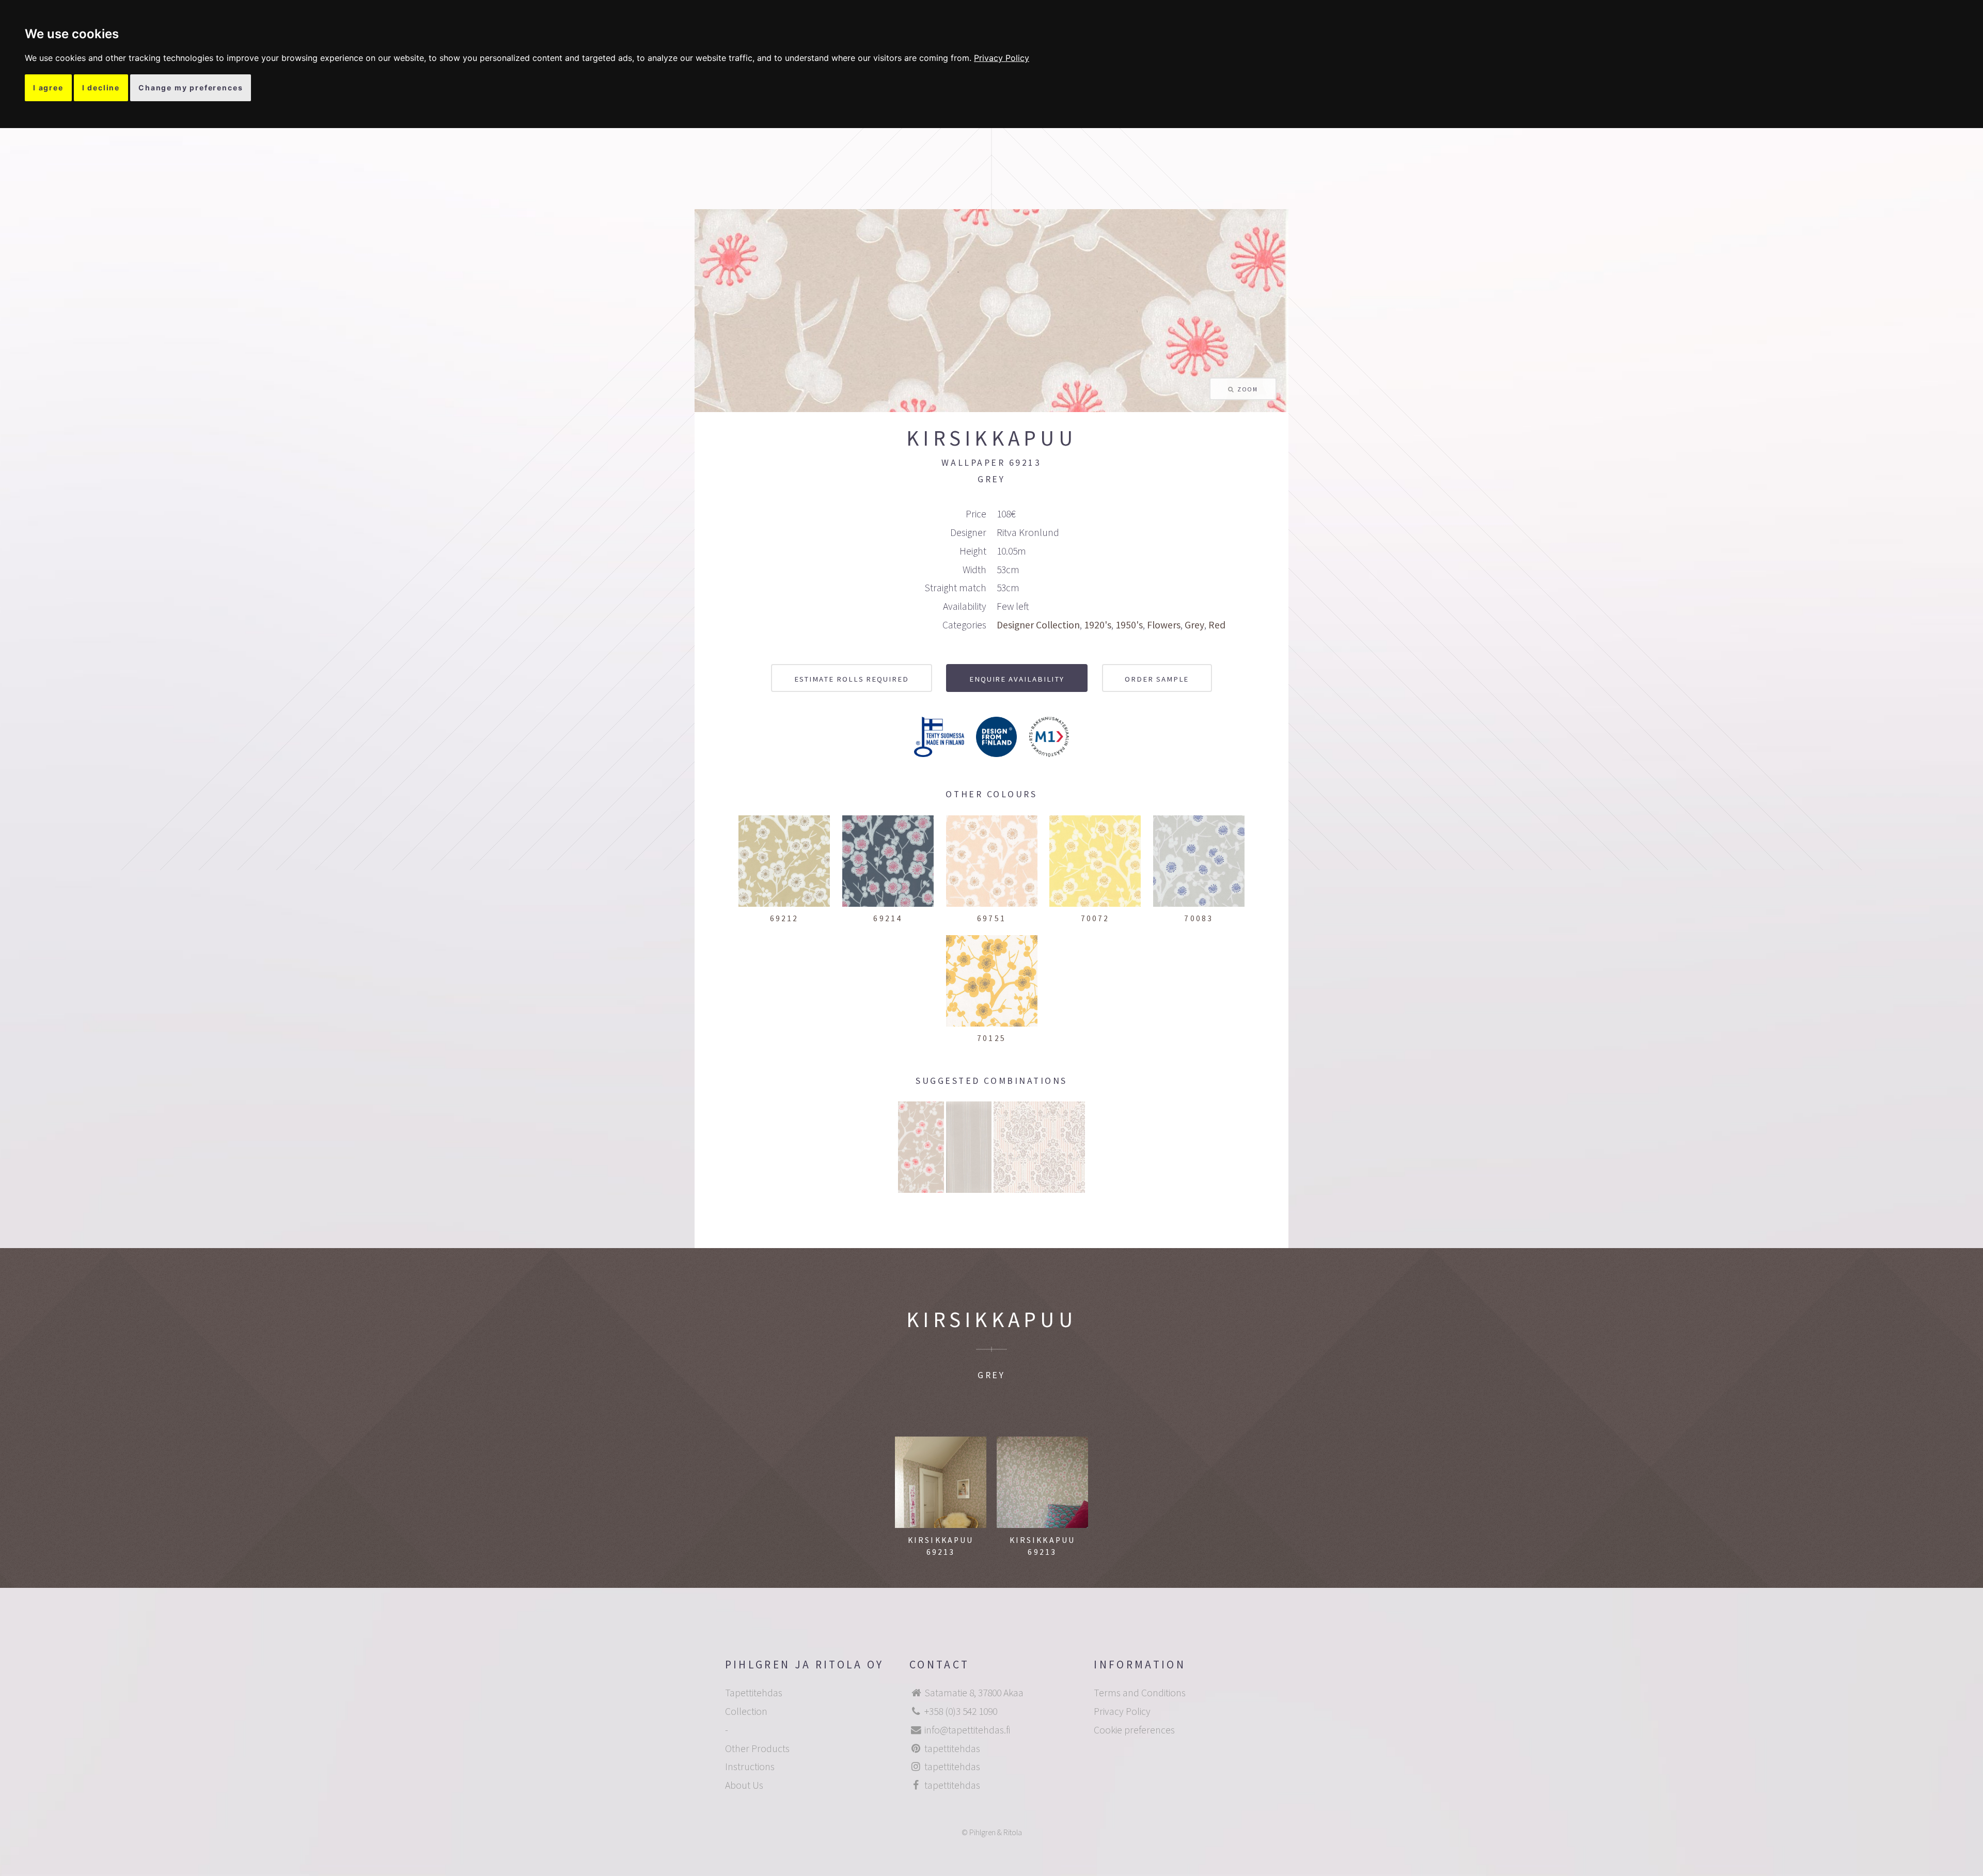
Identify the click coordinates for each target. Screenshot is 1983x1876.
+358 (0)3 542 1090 (961, 1711)
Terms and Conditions (1140, 1693)
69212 (784, 918)
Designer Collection (1038, 625)
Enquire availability (1017, 679)
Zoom (1247, 389)
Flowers (1164, 625)
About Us (744, 1785)
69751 (991, 918)
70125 (991, 1038)
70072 (1095, 918)
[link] (1002, 58)
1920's (1098, 625)
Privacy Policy (1002, 58)
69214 (888, 918)
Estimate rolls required (852, 679)
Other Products (757, 1748)
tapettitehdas (952, 1748)
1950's (1129, 625)
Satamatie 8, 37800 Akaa (974, 1693)
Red (1217, 625)
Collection (746, 1711)
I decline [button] (101, 88)
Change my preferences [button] (191, 88)
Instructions (750, 1767)
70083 (1199, 918)
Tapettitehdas (754, 1693)
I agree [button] (48, 88)
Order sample (1157, 679)
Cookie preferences (1134, 1730)
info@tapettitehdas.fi (967, 1730)
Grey (1194, 625)
